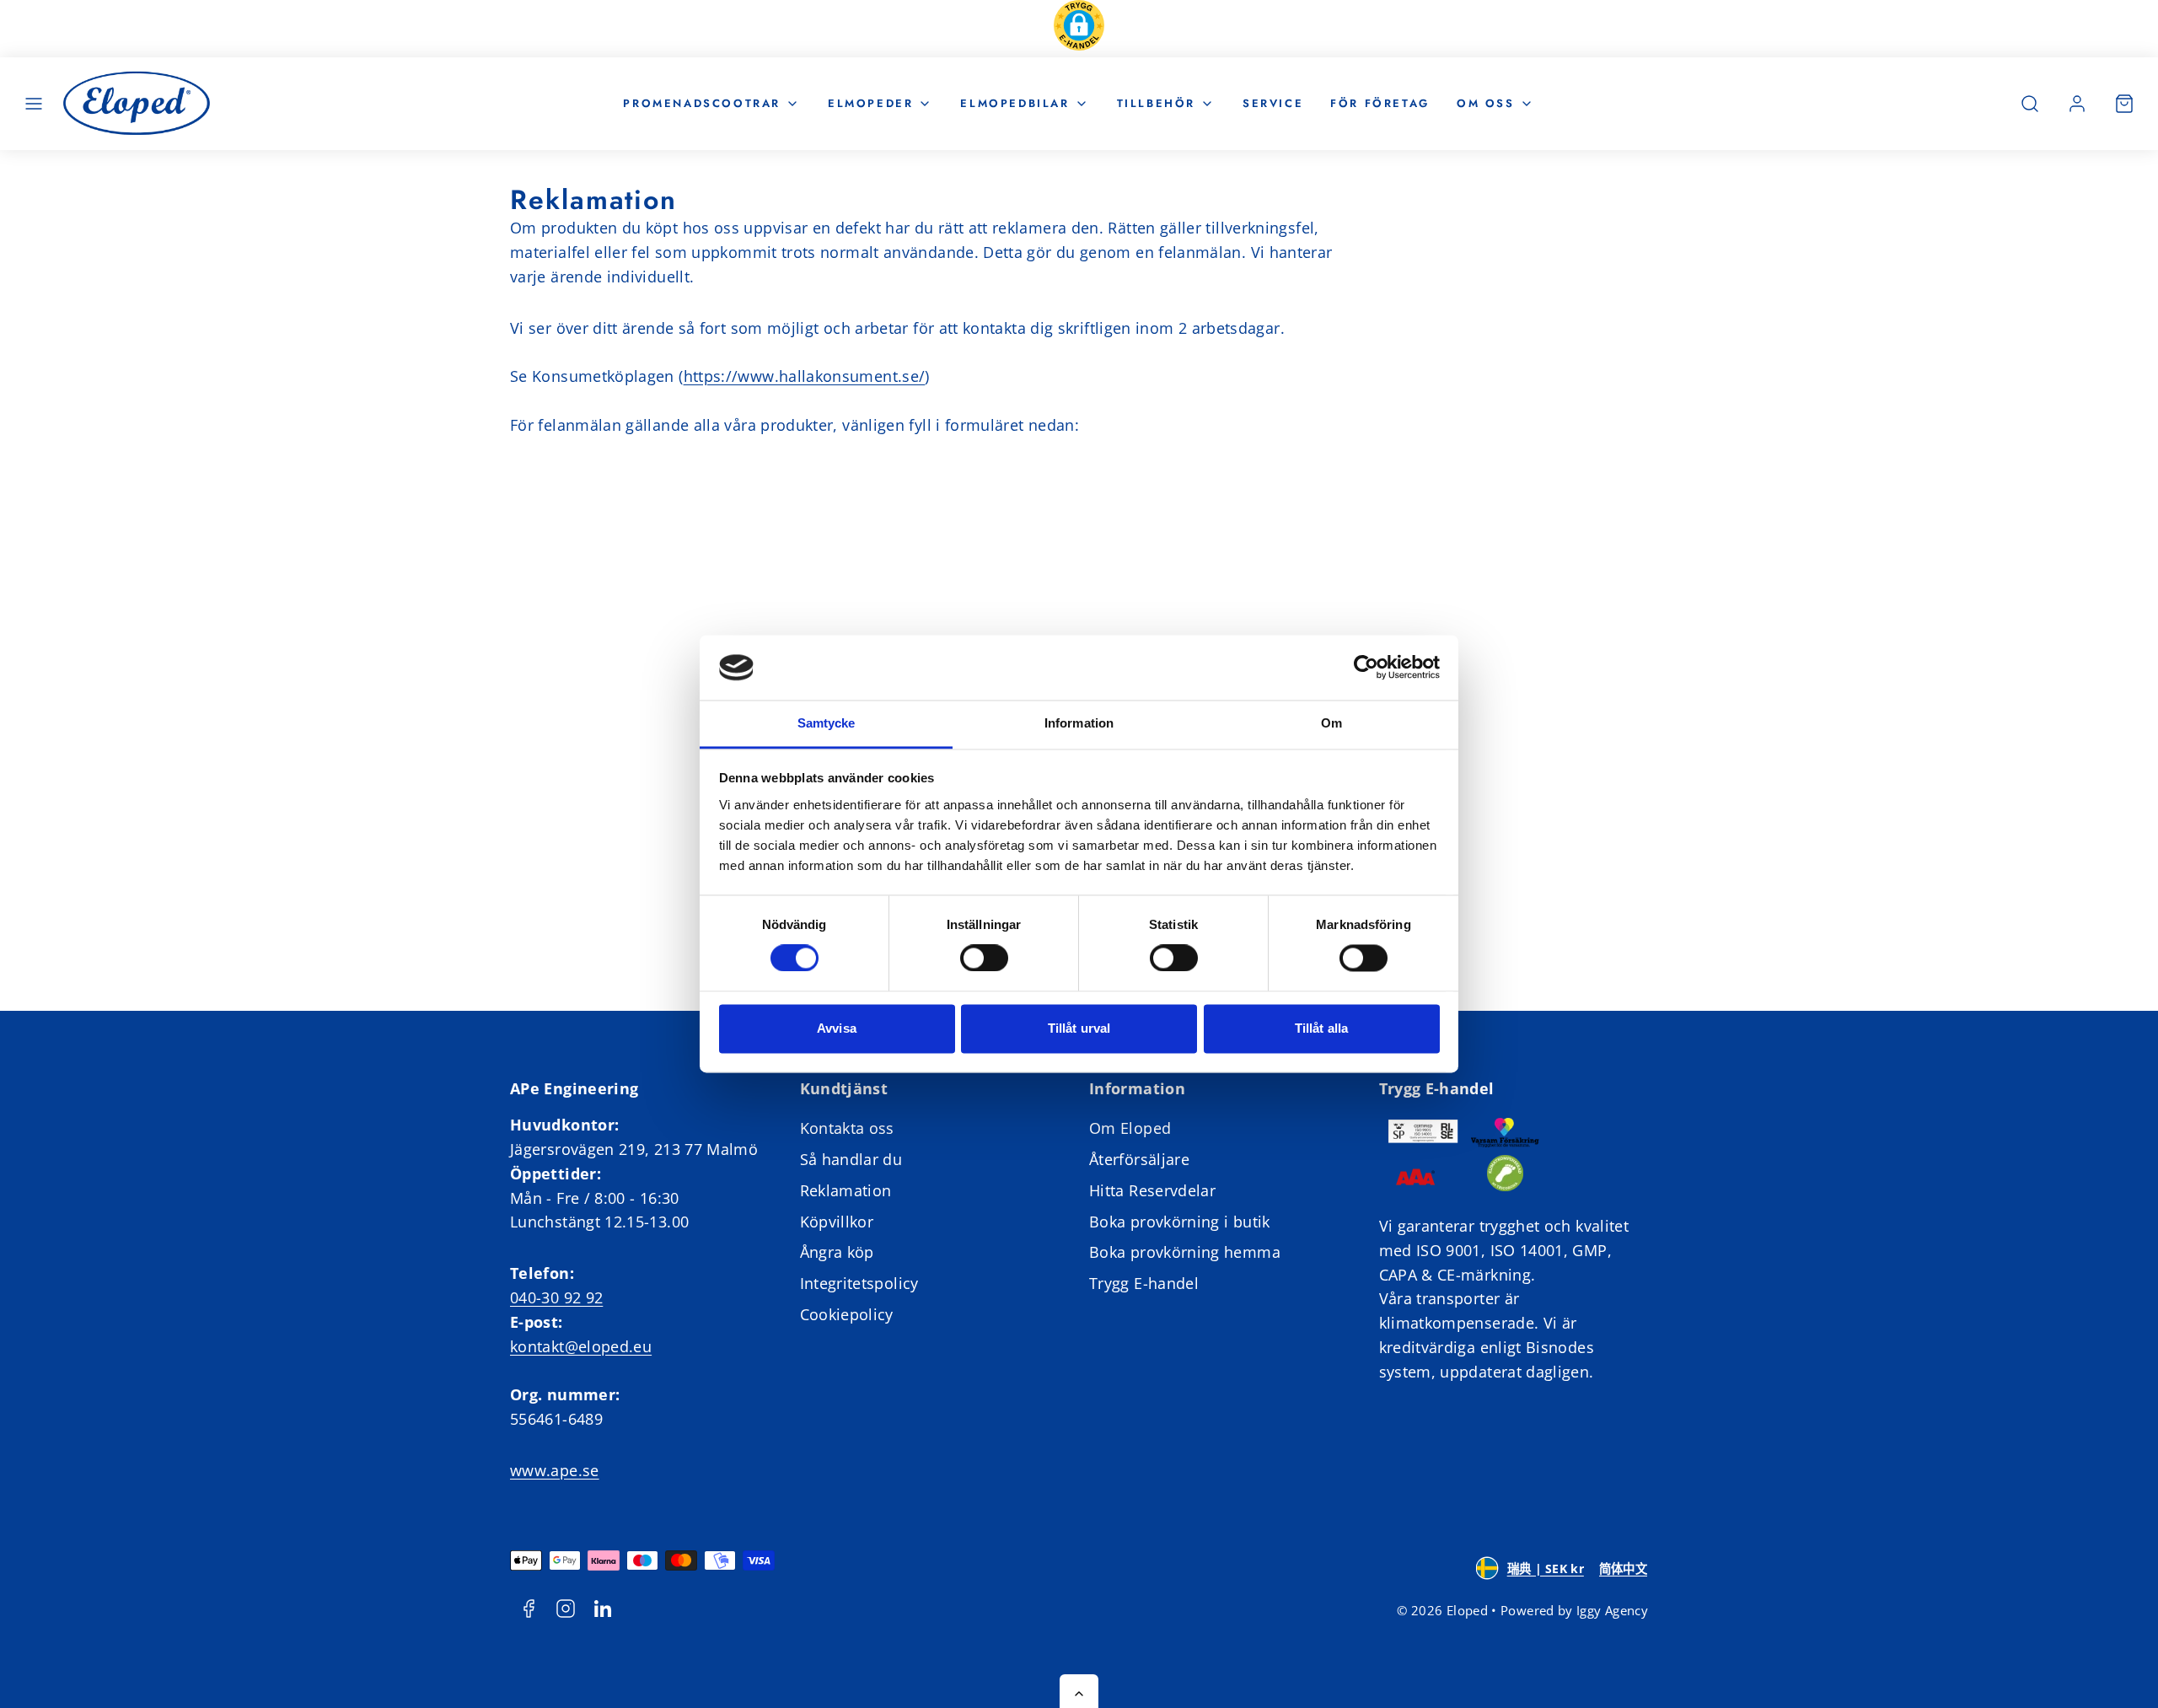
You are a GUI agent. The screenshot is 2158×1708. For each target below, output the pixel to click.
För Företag (1380, 102)
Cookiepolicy (847, 1314)
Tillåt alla (1321, 1028)
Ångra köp (837, 1252)
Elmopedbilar (1015, 102)
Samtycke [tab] (827, 723)
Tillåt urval (1079, 1028)
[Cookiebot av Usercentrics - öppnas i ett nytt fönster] (1366, 668)
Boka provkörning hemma (1185, 1252)
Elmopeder (870, 102)
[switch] (984, 959)
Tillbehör (1156, 102)
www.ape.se (555, 1470)
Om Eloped (1130, 1128)
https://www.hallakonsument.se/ (805, 376)
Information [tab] (1079, 723)
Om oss (1486, 102)
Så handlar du (851, 1159)
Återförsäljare (1139, 1159)
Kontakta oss (847, 1128)
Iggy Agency (1612, 1610)
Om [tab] (1331, 723)
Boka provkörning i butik (1180, 1222)
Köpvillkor (837, 1222)
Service (1273, 102)
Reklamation (846, 1190)
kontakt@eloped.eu (581, 1346)
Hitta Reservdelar (1152, 1190)
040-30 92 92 (556, 1297)
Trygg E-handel (1144, 1283)
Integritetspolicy (859, 1283)
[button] (1079, 29)
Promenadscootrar (702, 102)
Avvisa (837, 1028)
